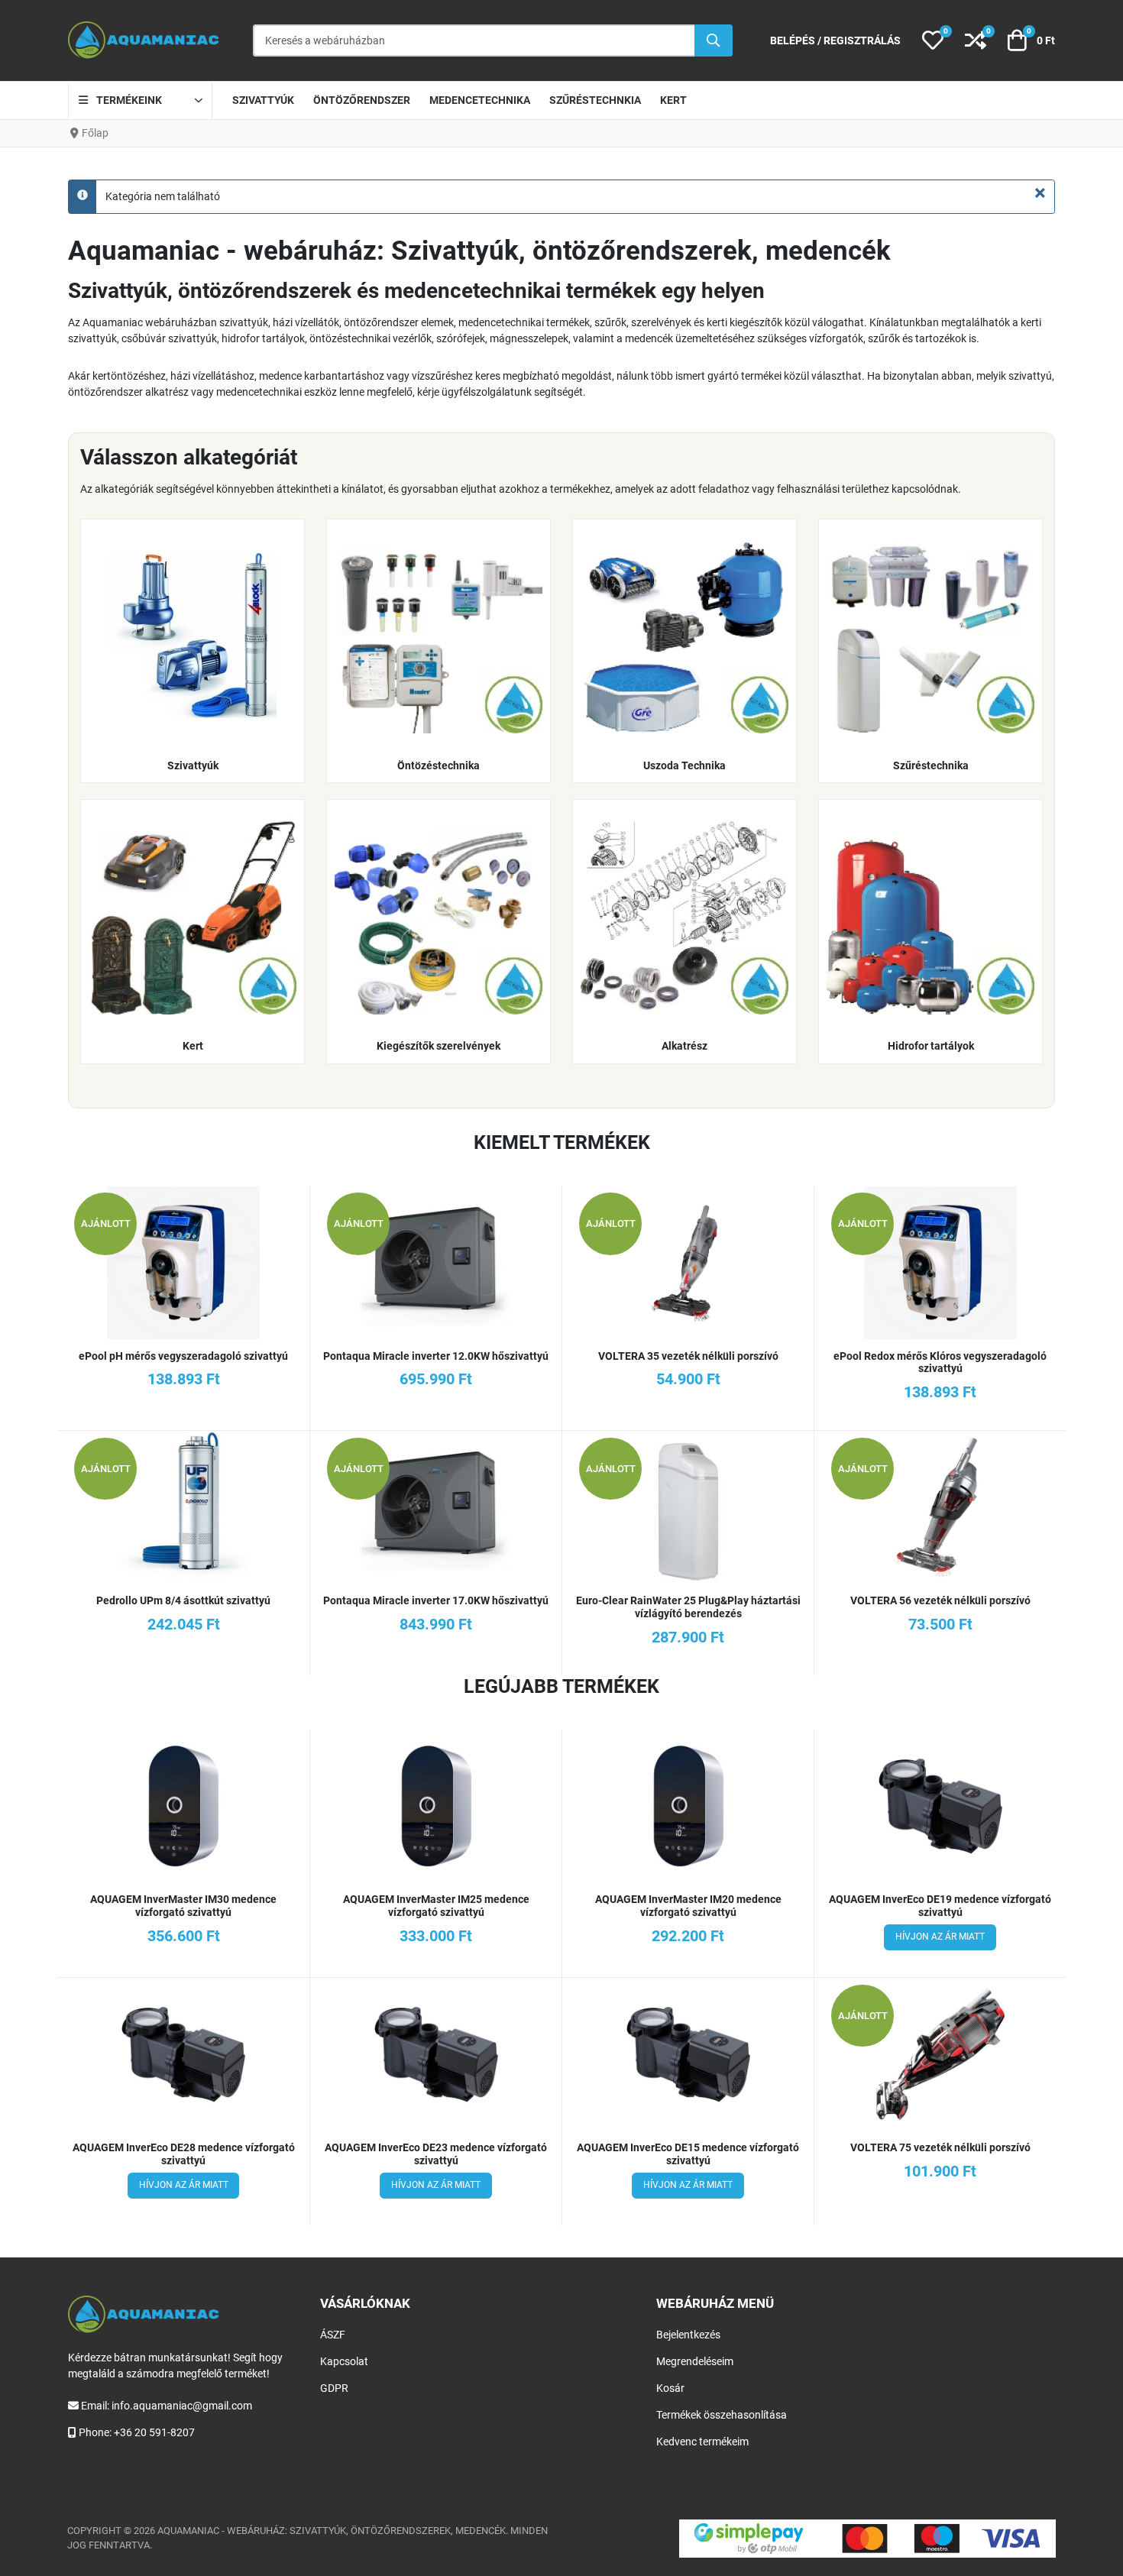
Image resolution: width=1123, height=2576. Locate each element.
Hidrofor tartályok (931, 1046)
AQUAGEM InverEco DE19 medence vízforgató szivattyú (940, 1906)
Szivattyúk (193, 765)
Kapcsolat (344, 2361)
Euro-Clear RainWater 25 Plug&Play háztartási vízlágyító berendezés (688, 1607)
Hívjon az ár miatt (940, 1937)
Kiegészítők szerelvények (439, 1046)
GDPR (334, 2388)
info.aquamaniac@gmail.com (182, 2406)
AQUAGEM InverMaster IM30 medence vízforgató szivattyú (183, 1906)
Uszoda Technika (684, 765)
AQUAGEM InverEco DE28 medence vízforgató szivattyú (184, 2154)
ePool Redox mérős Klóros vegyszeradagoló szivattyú (940, 1362)
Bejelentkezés (688, 2335)
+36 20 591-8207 (154, 2432)
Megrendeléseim (695, 2361)
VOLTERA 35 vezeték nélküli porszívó (688, 1356)
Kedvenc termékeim (702, 2442)
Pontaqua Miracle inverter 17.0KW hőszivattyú (436, 1600)
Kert (193, 1046)
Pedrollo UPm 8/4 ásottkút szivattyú (183, 1600)
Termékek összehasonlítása (722, 2415)
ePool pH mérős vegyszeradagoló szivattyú (183, 1356)
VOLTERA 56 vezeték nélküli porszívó (940, 1600)
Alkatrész (684, 1046)
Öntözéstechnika (439, 765)
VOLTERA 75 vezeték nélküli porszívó (940, 2147)
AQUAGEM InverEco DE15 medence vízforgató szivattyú (688, 2154)
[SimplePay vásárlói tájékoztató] (867, 2539)
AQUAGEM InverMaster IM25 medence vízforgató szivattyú (436, 1906)
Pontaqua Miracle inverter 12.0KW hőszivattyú (436, 1356)
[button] (933, 40)
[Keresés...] (714, 40)
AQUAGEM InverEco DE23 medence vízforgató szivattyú (436, 2154)
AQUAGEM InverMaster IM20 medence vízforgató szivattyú (688, 1906)
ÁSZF (333, 2335)
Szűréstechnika (931, 765)
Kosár (670, 2388)
